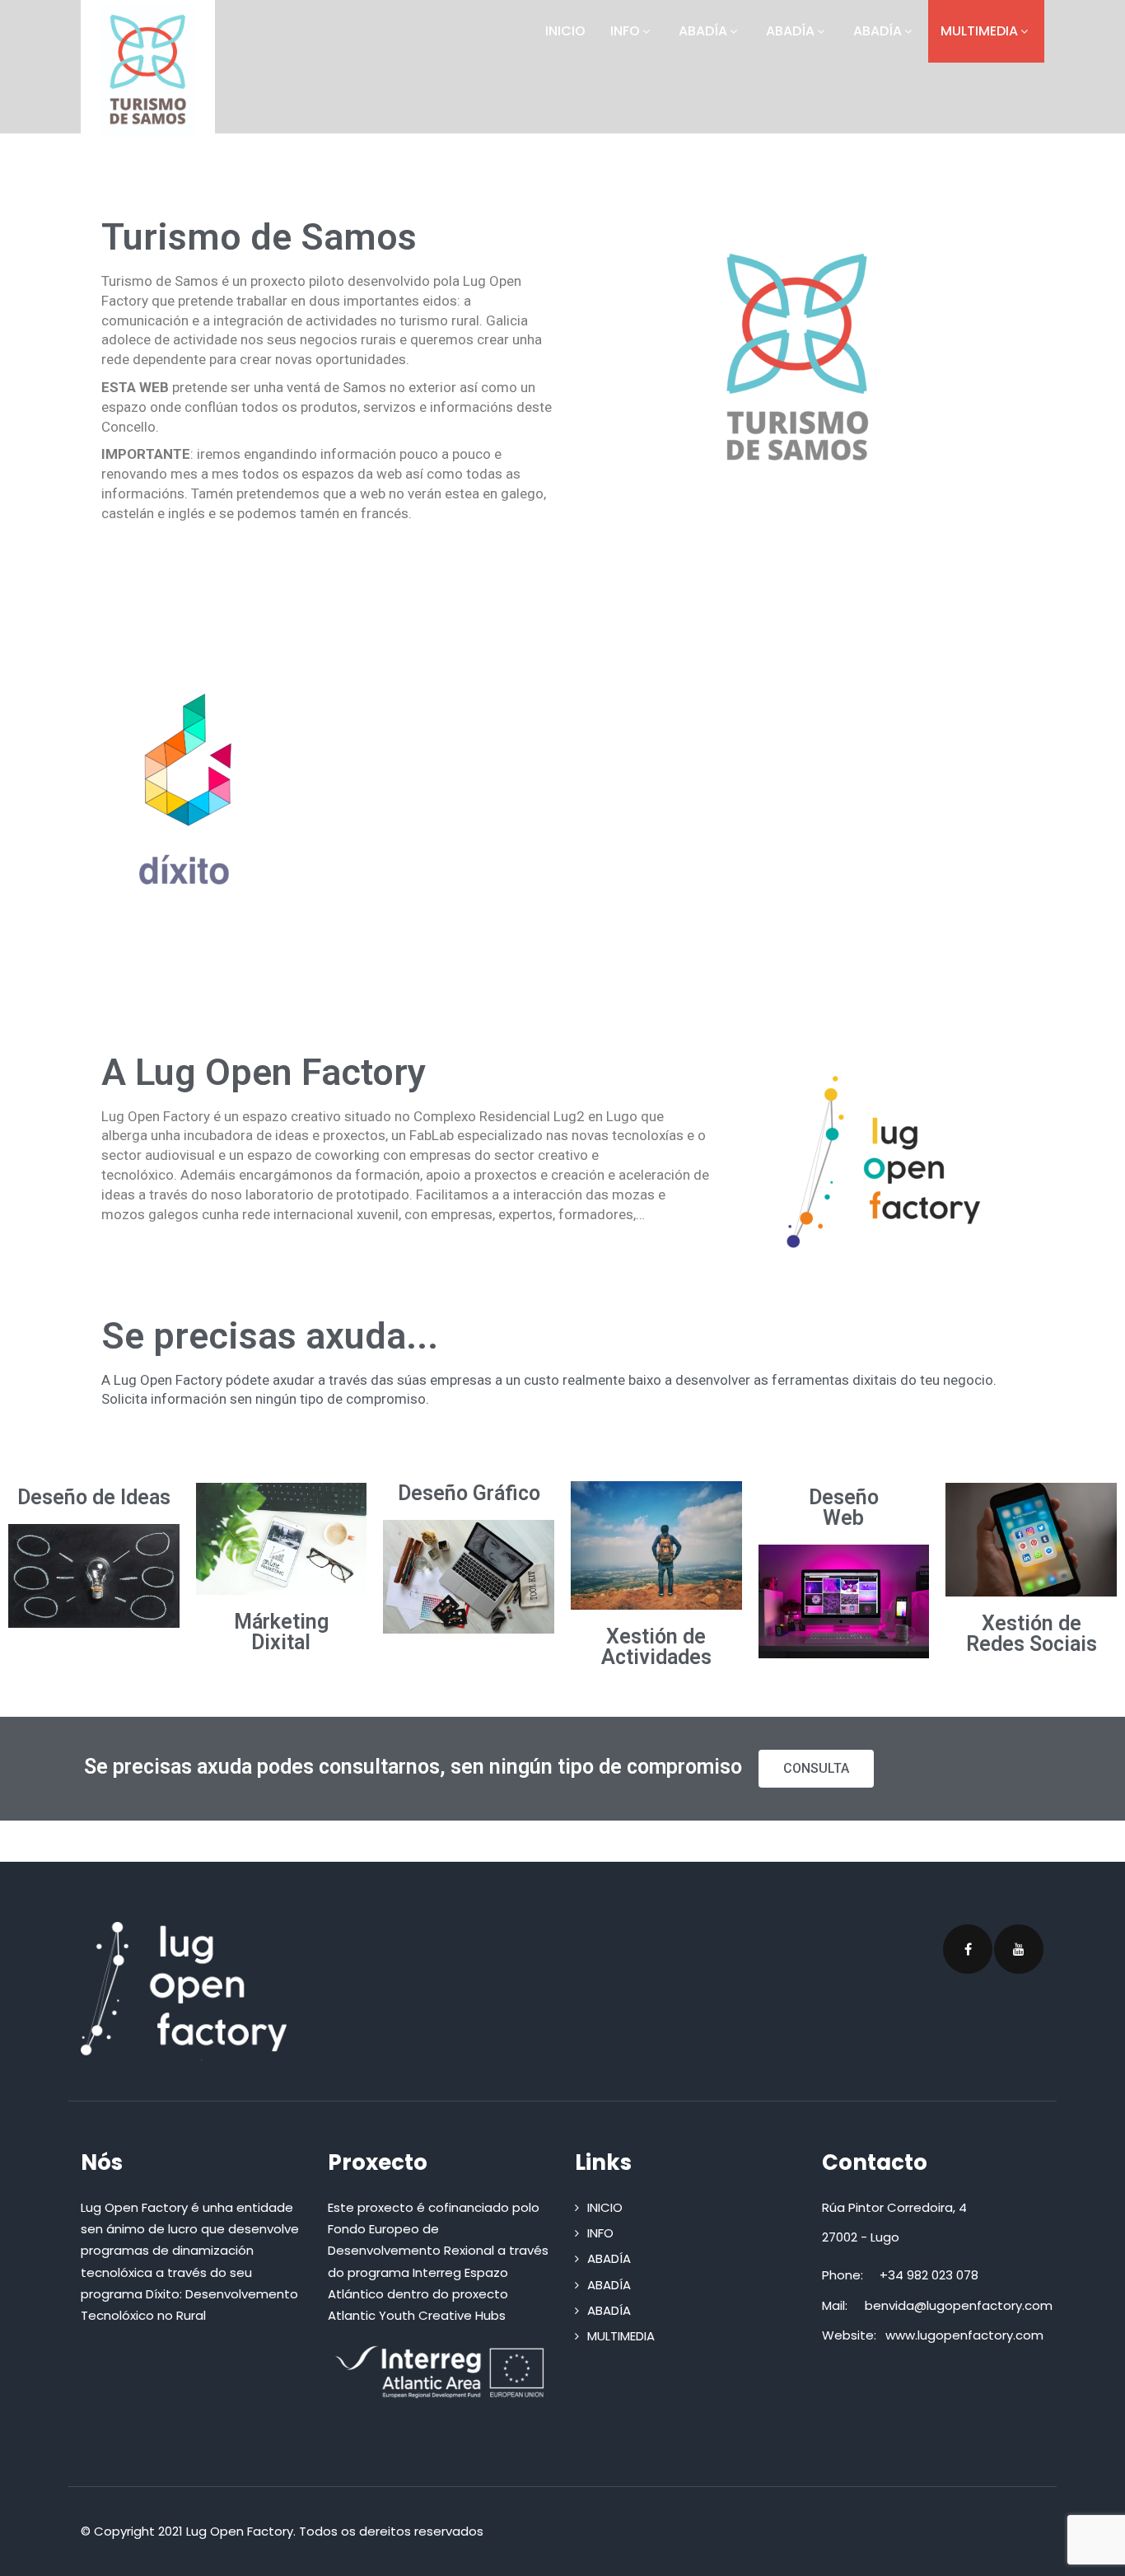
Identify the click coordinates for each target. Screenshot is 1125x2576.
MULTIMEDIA (979, 31)
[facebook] (968, 1949)
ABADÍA (703, 31)
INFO (625, 31)
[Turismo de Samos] (148, 70)
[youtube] (1019, 1949)
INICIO (565, 31)
